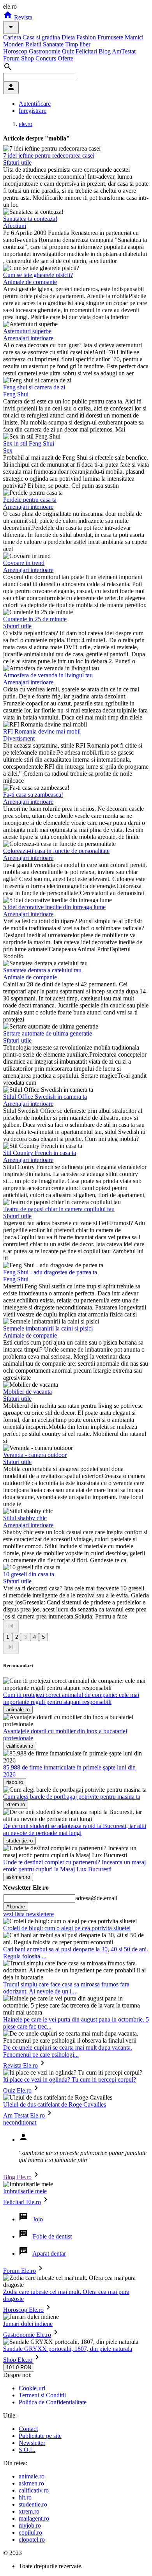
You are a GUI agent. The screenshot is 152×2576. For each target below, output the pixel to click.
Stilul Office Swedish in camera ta (45, 1097)
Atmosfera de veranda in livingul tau (48, 675)
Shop (28, 58)
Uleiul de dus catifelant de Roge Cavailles (55, 2104)
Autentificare (35, 104)
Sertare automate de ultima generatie (48, 1033)
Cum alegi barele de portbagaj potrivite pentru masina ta (72, 1797)
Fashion (87, 37)
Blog (105, 51)
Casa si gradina (42, 37)
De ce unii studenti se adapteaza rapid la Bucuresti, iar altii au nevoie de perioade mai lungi (75, 1829)
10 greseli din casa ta (29, 1574)
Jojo (38, 2219)
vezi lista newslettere (28, 1914)
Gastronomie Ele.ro (27, 2335)
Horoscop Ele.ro (23, 2310)
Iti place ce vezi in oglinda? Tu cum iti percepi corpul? (70, 2079)
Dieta (69, 37)
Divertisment (19, 738)
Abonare (16, 1907)
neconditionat (20, 2122)
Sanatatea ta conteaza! (30, 219)
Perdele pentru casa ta (30, 500)
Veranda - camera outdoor (35, 1455)
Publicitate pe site (40, 2436)
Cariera (13, 37)
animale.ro (32, 2476)
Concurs (47, 58)
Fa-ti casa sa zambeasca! (33, 795)
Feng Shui (16, 394)
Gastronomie (45, 51)
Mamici (134, 37)
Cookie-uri (32, 2388)
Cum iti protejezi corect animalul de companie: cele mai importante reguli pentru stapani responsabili (71, 1698)
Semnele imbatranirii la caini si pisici (48, 1328)
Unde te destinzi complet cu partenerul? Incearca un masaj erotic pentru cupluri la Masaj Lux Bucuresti (74, 1866)
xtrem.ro (29, 2511)
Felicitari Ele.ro (22, 2202)
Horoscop (16, 51)
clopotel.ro (32, 2540)
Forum (12, 58)
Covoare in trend (24, 563)
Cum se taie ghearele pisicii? (38, 275)
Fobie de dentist (52, 2236)
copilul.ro (30, 2532)
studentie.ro (33, 2504)
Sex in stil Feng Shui (29, 443)
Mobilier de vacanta (27, 1392)
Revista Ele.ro (20, 2065)
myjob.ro (30, 2525)
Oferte (65, 58)
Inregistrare (33, 111)
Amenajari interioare (28, 338)
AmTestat (124, 51)
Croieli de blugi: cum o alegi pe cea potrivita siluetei (67, 1928)
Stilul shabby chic (25, 1518)
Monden (14, 44)
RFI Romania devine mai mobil (42, 731)
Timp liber (78, 44)
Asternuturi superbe (27, 331)
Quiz (69, 51)
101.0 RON (19, 2367)
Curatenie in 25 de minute (35, 619)
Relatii (34, 44)
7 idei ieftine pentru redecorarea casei (49, 155)
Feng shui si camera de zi (34, 387)
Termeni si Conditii (42, 2395)
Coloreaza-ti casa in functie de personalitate (56, 851)
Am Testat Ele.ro (24, 2115)
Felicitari (87, 51)
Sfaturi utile (17, 163)
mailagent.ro (34, 2518)
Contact (28, 2429)
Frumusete (111, 37)
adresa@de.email (96, 1898)
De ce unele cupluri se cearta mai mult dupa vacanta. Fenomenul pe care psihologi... (68, 2051)
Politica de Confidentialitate (53, 2402)
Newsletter (32, 2443)
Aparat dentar (49, 2254)
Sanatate (54, 44)
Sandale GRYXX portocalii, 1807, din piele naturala (68, 2349)
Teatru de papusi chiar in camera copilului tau (59, 1209)
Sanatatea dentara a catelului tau (42, 970)
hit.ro (25, 2497)
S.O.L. (27, 2450)
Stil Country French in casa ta (40, 1153)
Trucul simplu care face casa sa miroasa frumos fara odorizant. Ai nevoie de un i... (66, 1988)
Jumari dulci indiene (28, 2324)
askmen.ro (31, 2483)
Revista (22, 17)
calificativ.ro (34, 2490)
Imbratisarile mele (25, 2191)
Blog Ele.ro (17, 2177)
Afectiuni (15, 226)
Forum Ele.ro (19, 2271)
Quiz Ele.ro (17, 2090)
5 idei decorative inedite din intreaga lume (54, 907)
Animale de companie (30, 282)
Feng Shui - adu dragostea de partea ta (50, 1272)
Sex (8, 450)
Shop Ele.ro (18, 2360)
